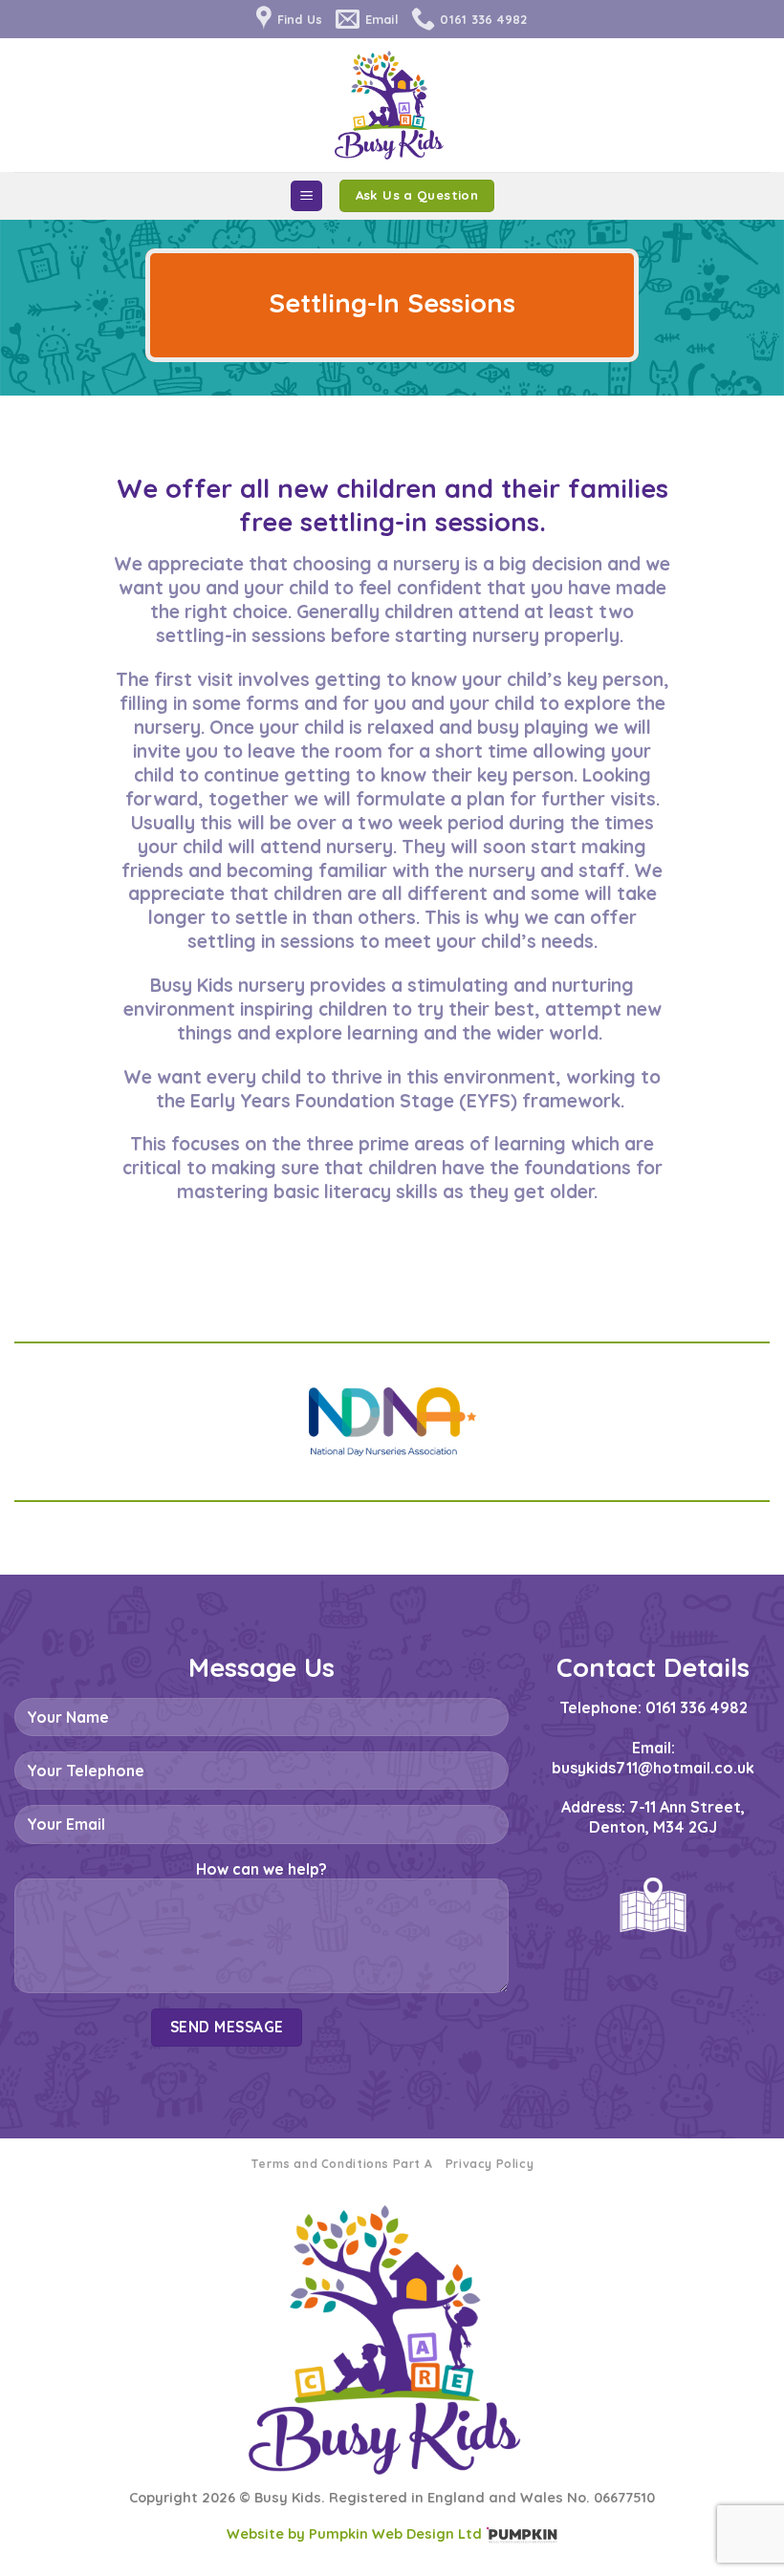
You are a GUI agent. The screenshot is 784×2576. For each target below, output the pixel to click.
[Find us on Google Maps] (653, 1905)
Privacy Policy (490, 2164)
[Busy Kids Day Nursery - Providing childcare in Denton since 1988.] (392, 105)
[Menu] (306, 196)
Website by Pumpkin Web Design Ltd (354, 2534)
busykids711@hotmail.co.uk (653, 1768)
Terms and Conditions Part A (342, 2164)
